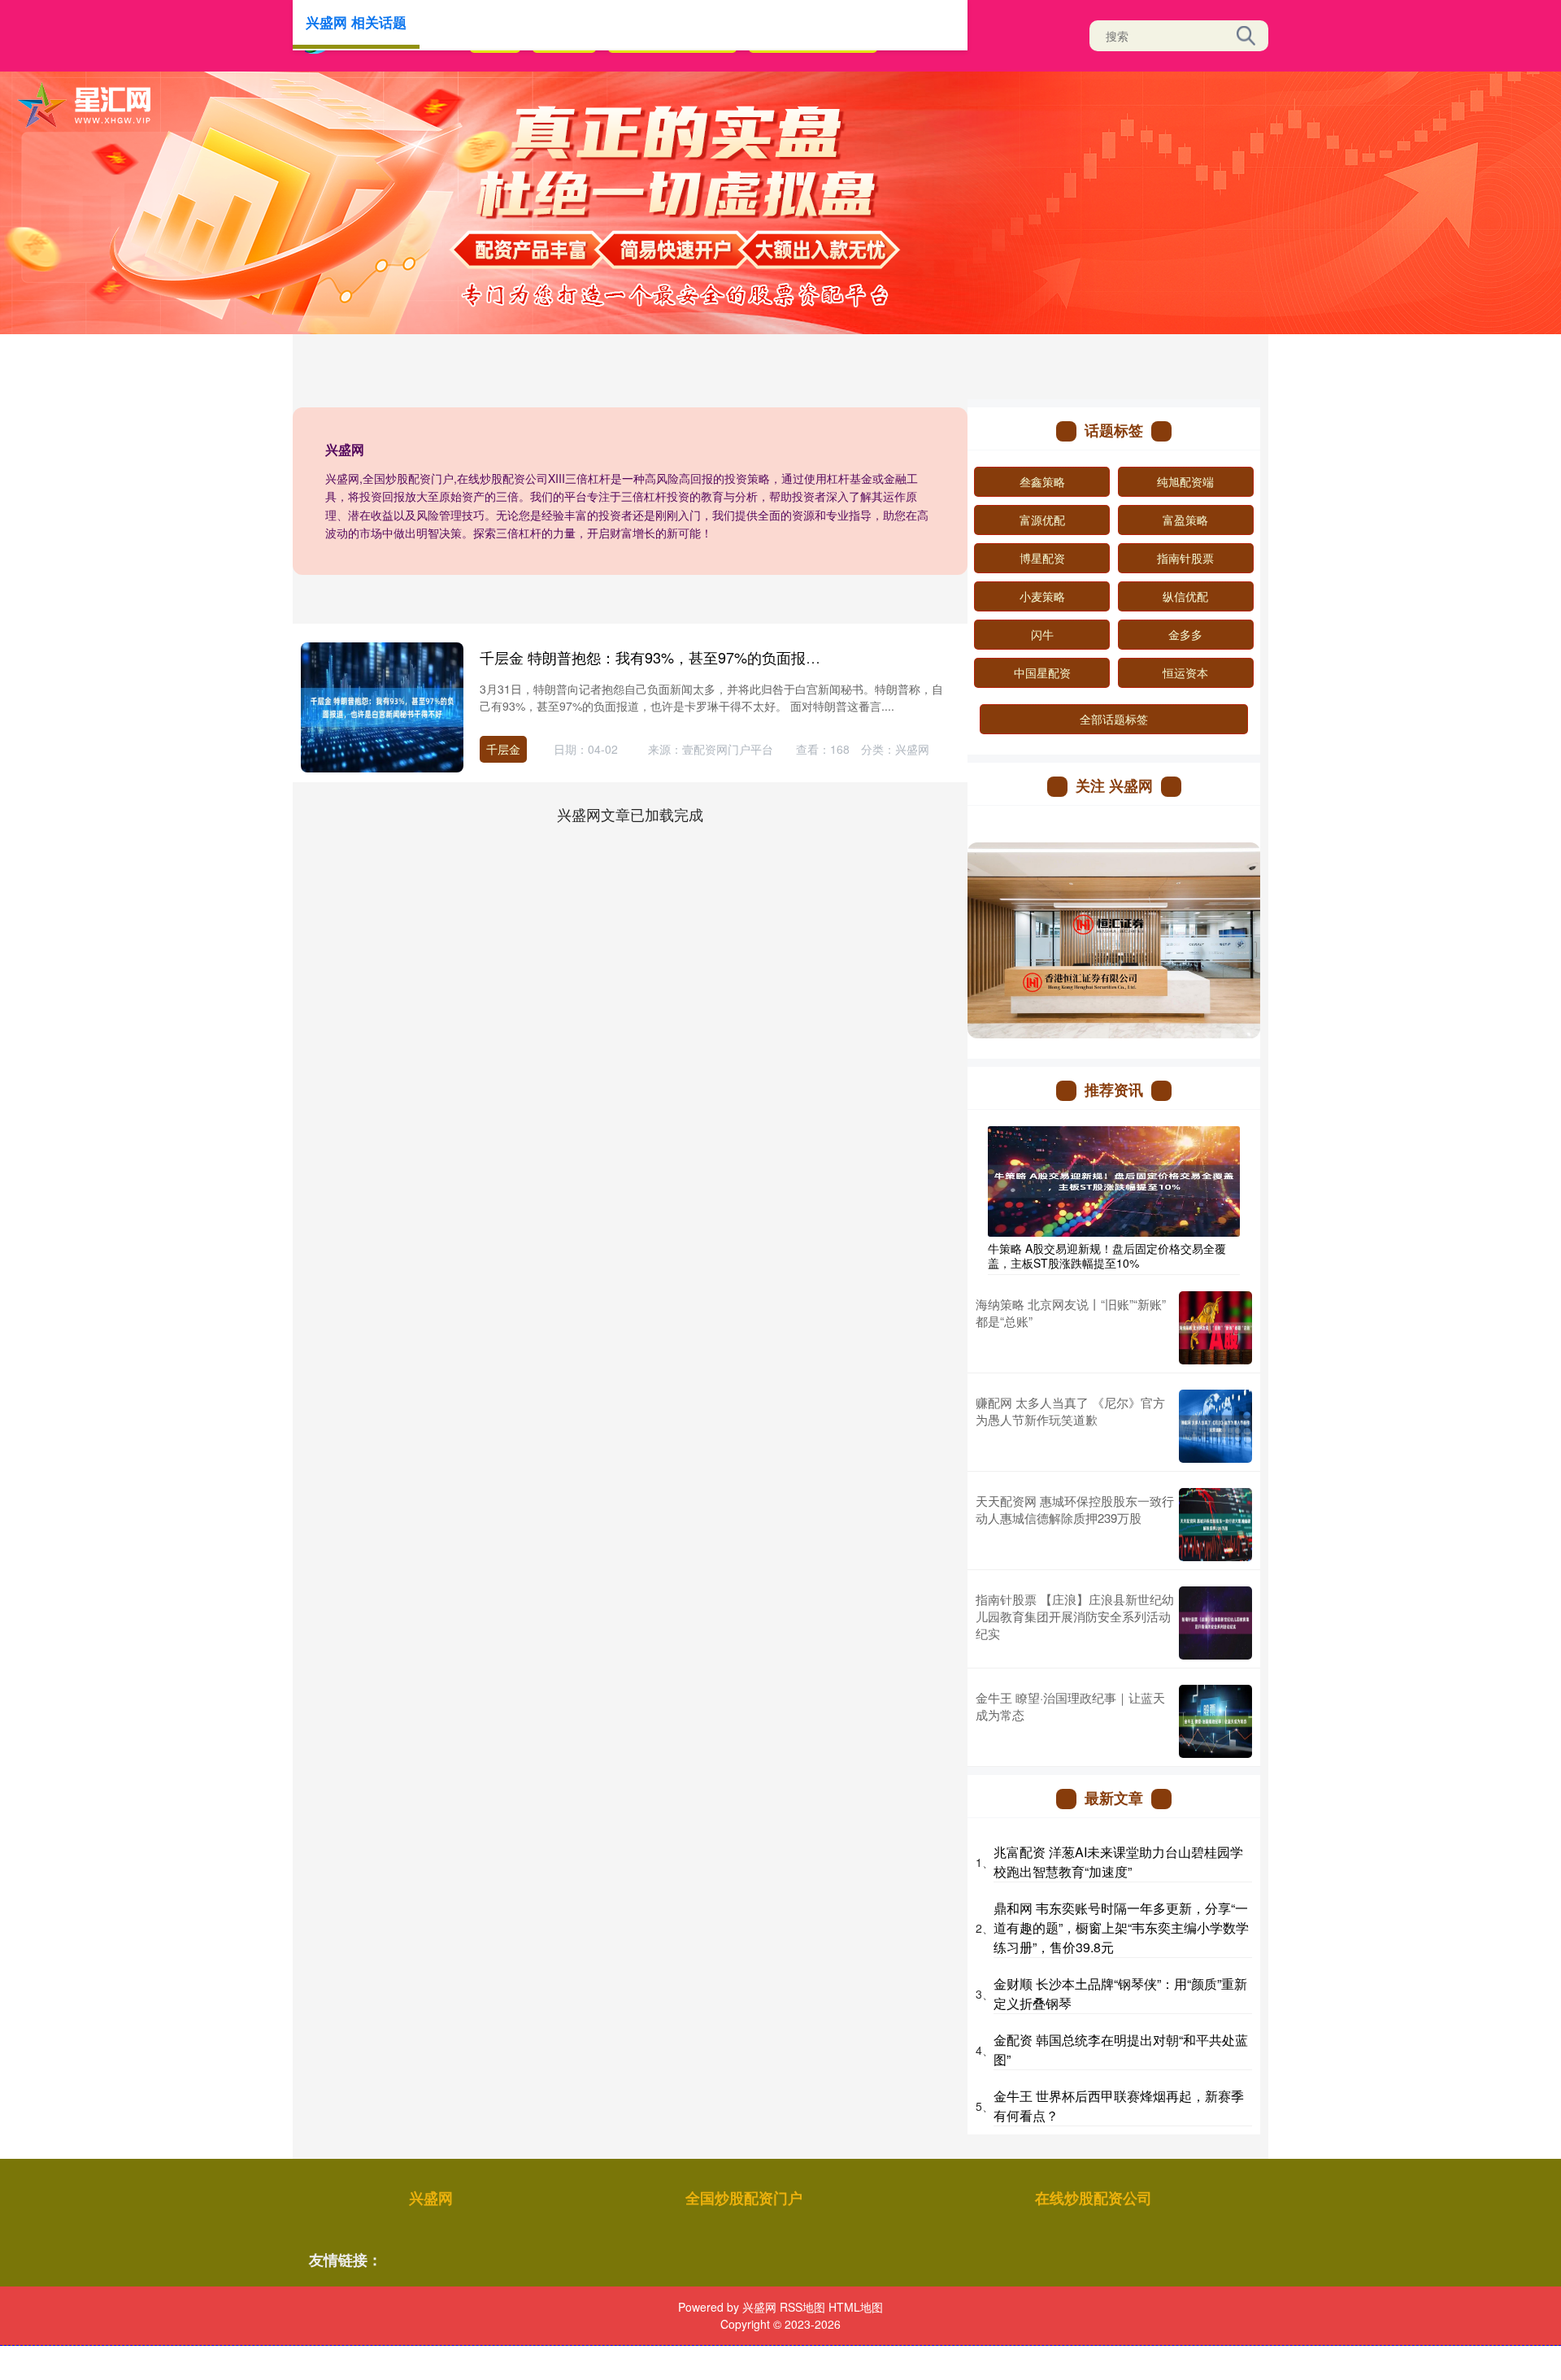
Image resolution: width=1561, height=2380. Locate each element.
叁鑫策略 (1042, 481)
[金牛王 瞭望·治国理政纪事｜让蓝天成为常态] (1215, 1721)
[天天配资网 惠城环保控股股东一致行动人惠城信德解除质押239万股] (1215, 1525)
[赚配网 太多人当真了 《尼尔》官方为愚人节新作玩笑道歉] (1215, 1426)
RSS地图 (802, 2307)
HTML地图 (856, 2307)
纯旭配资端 (1185, 481)
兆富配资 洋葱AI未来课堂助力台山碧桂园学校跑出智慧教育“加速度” (1118, 1862)
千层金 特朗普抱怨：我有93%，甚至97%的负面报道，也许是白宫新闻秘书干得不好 (752, 657)
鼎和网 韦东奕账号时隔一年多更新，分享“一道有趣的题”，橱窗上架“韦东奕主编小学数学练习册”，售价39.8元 (1121, 1927)
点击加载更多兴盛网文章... (630, 814)
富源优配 (1042, 520)
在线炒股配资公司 (1094, 2198)
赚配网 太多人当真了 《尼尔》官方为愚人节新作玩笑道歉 (1070, 1411)
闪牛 (1042, 634)
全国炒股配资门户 (744, 2198)
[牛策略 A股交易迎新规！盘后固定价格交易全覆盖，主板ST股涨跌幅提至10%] (1114, 1179)
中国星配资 (1042, 672)
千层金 (503, 749)
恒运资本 (1185, 672)
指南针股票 (1185, 558)
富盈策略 (1185, 520)
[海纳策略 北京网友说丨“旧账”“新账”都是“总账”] (1215, 1328)
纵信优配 (1185, 596)
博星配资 (1042, 558)
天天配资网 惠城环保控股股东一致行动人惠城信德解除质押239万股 (1075, 1509)
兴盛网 (431, 2198)
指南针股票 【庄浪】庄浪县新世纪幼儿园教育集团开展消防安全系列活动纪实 (1075, 1616)
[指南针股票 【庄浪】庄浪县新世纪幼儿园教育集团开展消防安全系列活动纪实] (1215, 1623)
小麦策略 (1042, 596)
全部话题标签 (1114, 719)
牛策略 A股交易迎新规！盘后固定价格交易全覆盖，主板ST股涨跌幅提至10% (1107, 1255)
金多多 (1185, 634)
